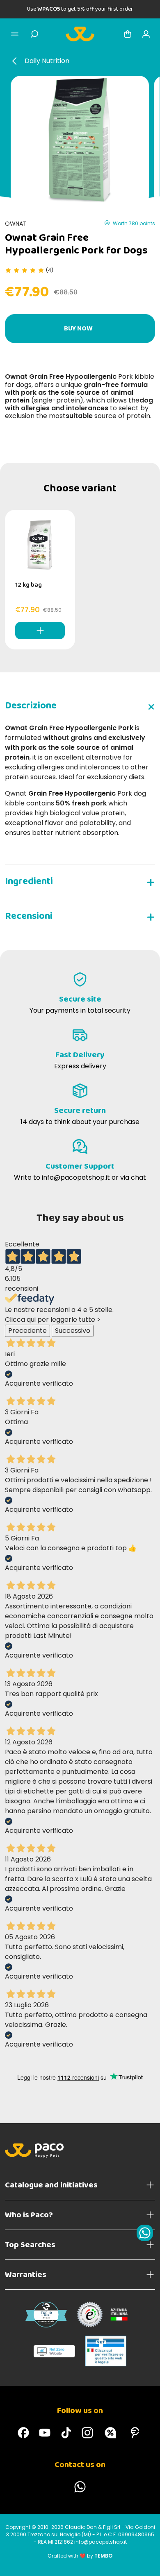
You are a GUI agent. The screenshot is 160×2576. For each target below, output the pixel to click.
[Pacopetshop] (23, 2433)
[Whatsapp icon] (145, 2233)
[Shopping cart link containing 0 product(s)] (128, 34)
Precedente (27, 1331)
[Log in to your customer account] (146, 34)
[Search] (34, 34)
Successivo (73, 1331)
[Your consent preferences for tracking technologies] (146, 2562)
